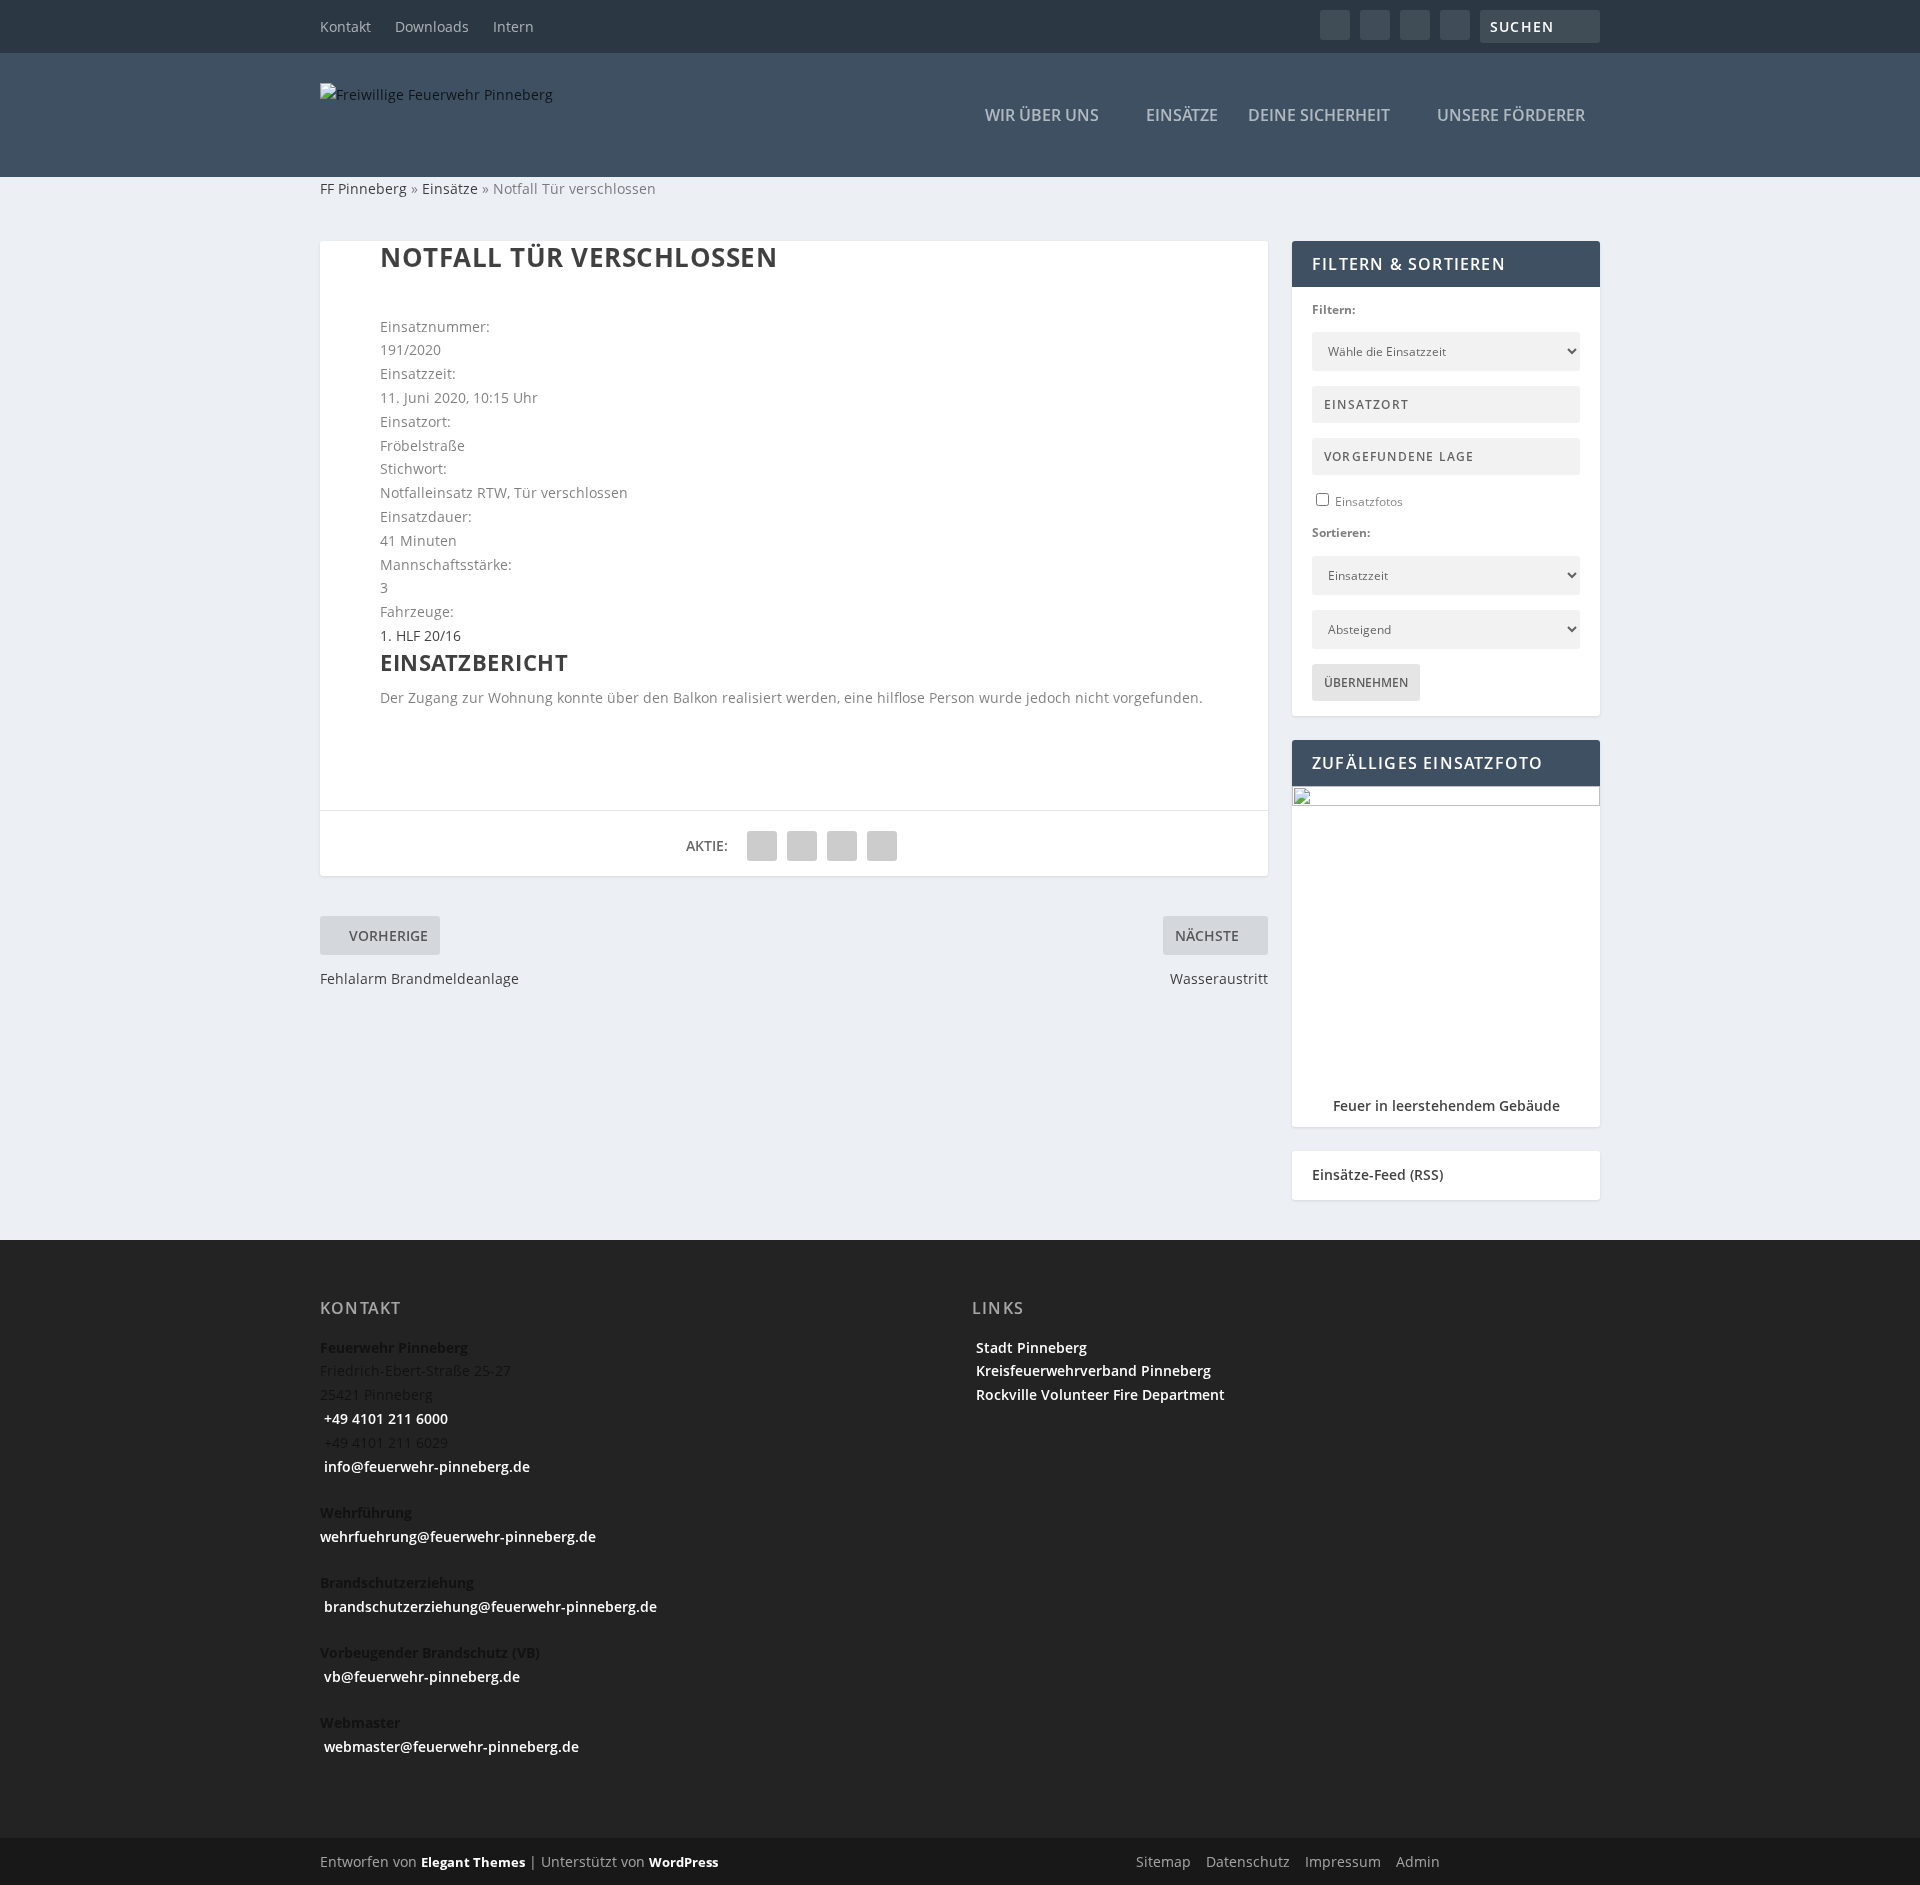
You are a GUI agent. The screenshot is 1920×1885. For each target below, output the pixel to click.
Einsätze (1182, 116)
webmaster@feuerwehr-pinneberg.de (449, 1746)
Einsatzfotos (1367, 501)
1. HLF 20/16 (420, 635)
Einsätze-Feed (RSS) (1377, 1174)
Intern (513, 26)
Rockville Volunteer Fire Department (1098, 1394)
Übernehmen (1366, 682)
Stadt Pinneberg (1029, 1347)
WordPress (683, 1862)
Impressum (1343, 1861)
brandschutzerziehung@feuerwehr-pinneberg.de (488, 1606)
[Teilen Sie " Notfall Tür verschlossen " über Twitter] (802, 846)
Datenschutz (1248, 1861)
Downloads (432, 26)
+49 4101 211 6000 (384, 1418)
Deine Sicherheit (1319, 116)
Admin (1418, 1861)
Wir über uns (1042, 116)
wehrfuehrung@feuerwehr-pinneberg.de (458, 1536)
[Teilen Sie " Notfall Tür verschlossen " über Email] (842, 846)
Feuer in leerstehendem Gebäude (1446, 1105)
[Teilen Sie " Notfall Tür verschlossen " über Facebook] (762, 846)
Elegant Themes (473, 1862)
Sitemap (1163, 1861)
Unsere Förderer (1511, 116)
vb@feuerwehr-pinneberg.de (420, 1676)
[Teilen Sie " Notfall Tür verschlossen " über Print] (882, 846)
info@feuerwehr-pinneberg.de (425, 1466)
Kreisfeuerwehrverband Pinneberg (1091, 1370)
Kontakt (345, 26)
